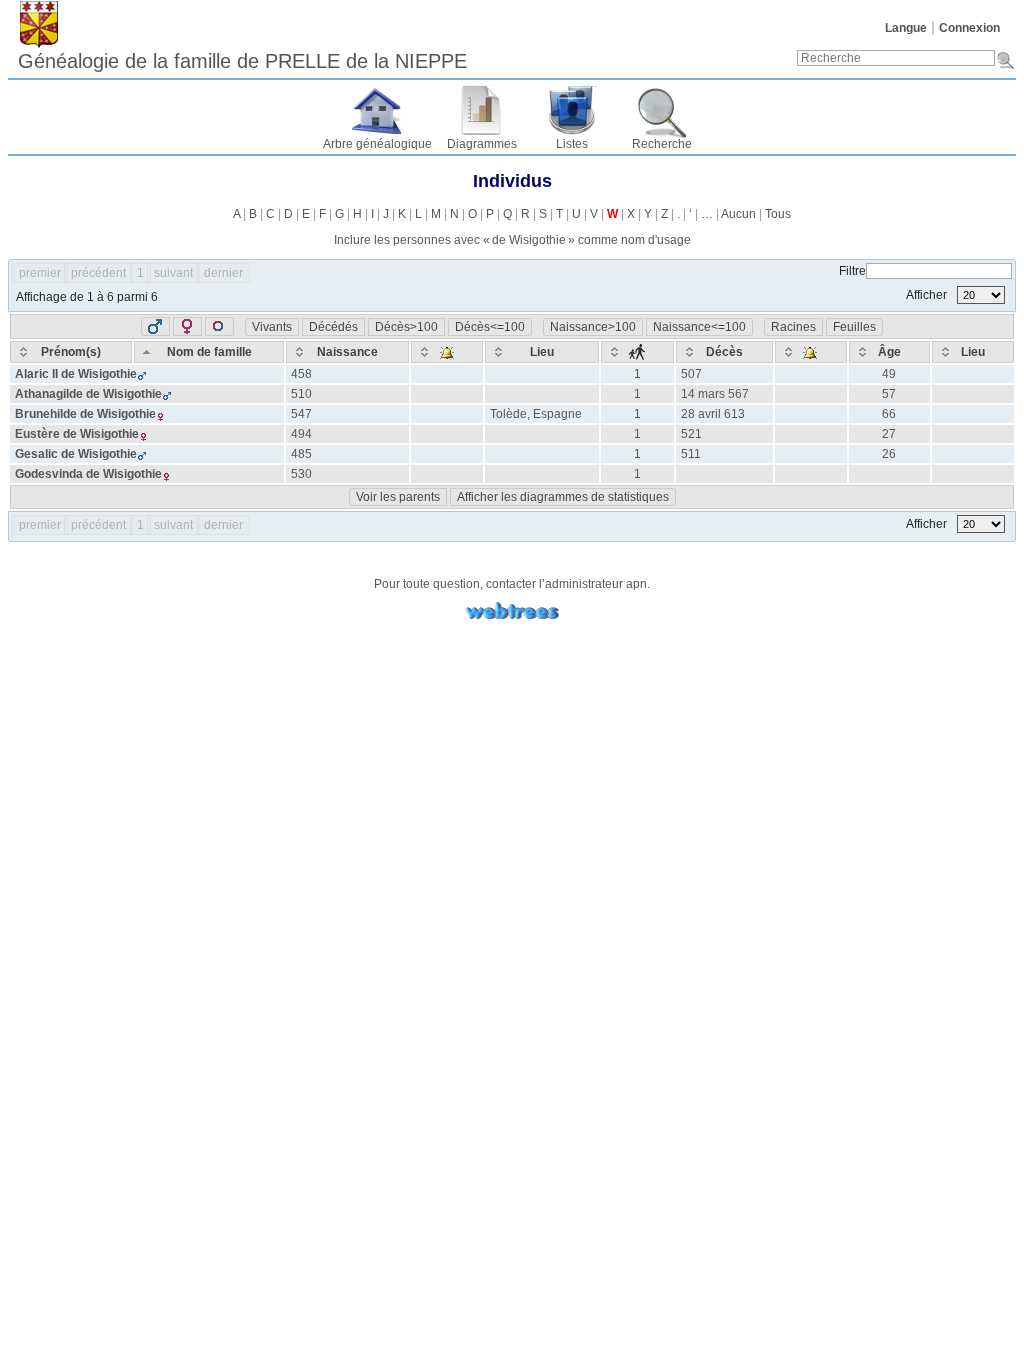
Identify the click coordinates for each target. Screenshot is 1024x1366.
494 (301, 434)
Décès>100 (406, 327)
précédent (98, 273)
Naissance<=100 (699, 327)
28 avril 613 (713, 414)
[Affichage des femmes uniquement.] (187, 326)
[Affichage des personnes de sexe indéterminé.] (219, 326)
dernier (223, 273)
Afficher (928, 295)
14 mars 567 (715, 394)
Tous (778, 214)
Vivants (272, 327)
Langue (906, 28)
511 (691, 454)
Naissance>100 (593, 327)
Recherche (662, 144)
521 (691, 434)
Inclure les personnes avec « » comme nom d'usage (512, 240)
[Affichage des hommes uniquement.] (155, 326)
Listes (572, 144)
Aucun (738, 214)
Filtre (852, 271)
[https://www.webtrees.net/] (512, 611)
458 (301, 374)
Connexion (969, 28)
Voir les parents (398, 497)
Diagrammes (482, 144)
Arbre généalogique (377, 144)
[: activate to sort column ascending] (447, 352)
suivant (173, 273)
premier (40, 273)
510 (301, 394)
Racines (793, 327)
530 (301, 474)
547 (301, 414)
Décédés (333, 327)
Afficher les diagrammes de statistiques (563, 497)
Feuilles (854, 327)
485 (301, 454)
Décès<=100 (490, 327)
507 (691, 374)
